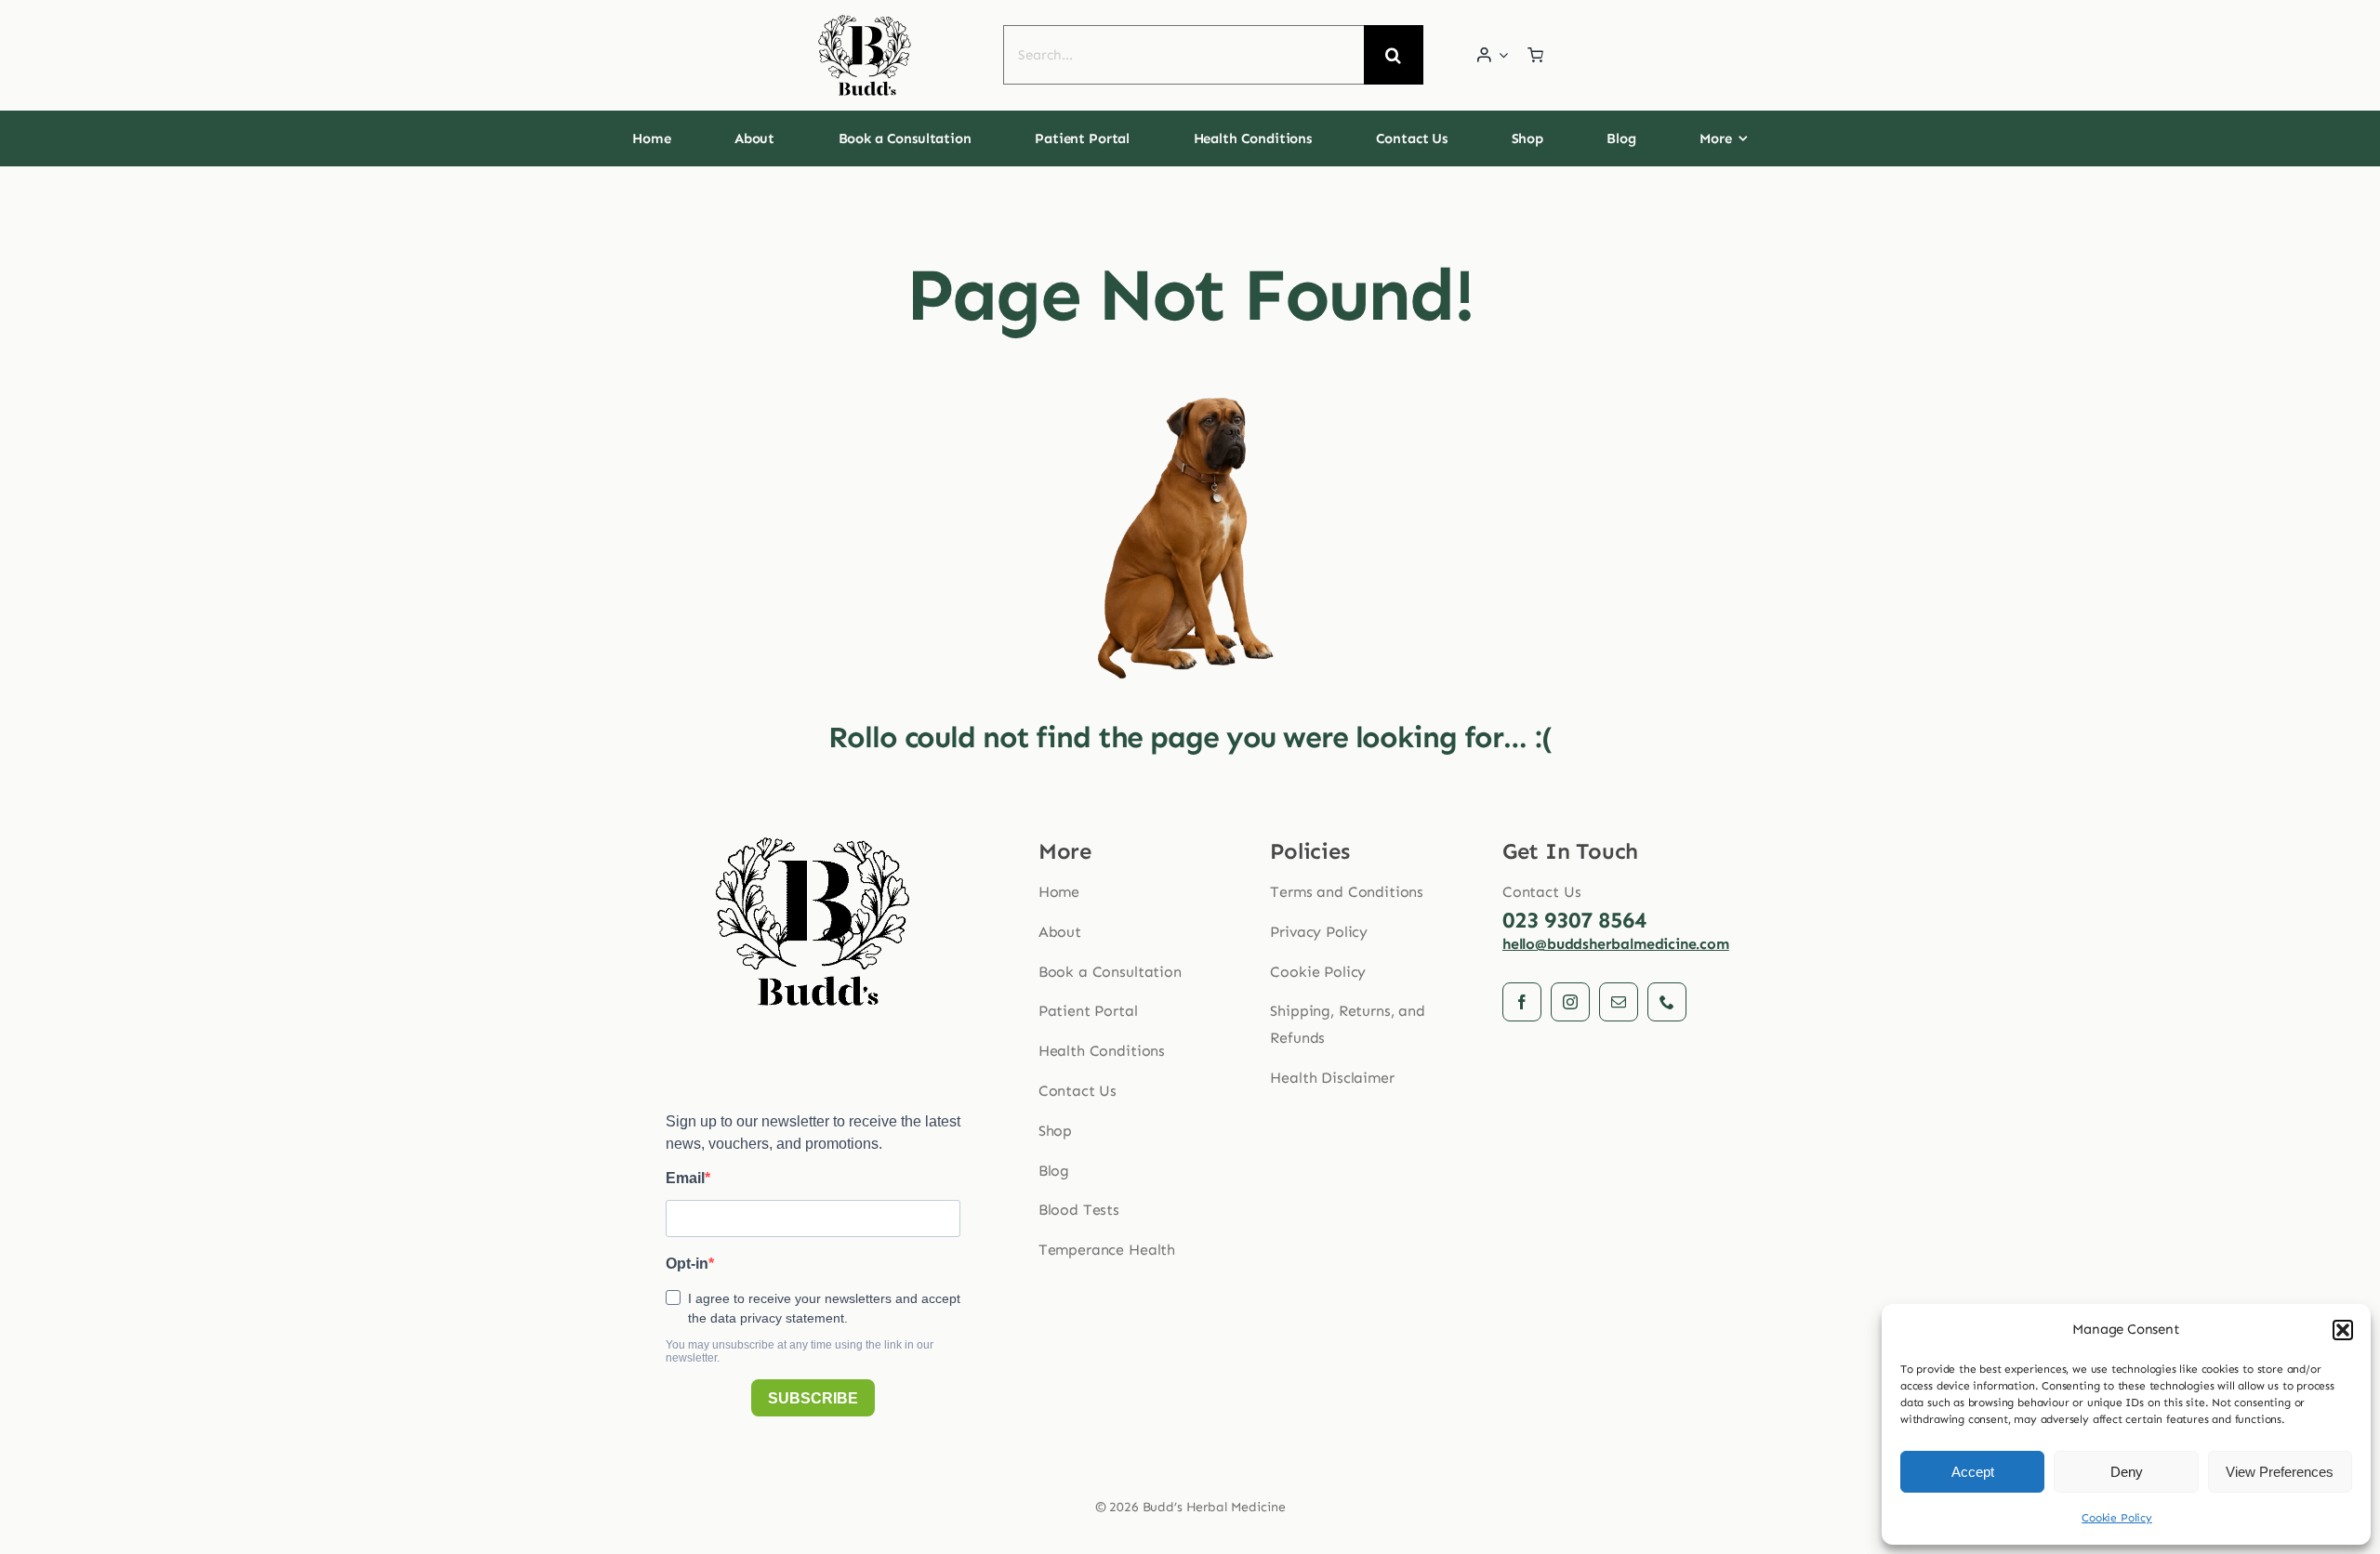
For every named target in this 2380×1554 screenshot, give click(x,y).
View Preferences (2280, 1472)
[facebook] (1522, 1002)
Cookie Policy (2117, 1518)
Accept (1973, 1472)
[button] (2343, 1330)
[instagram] (1570, 1002)
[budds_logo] (865, 20)
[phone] (1667, 1002)
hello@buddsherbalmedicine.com (1616, 944)
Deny (2127, 1472)
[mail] (1619, 1002)
